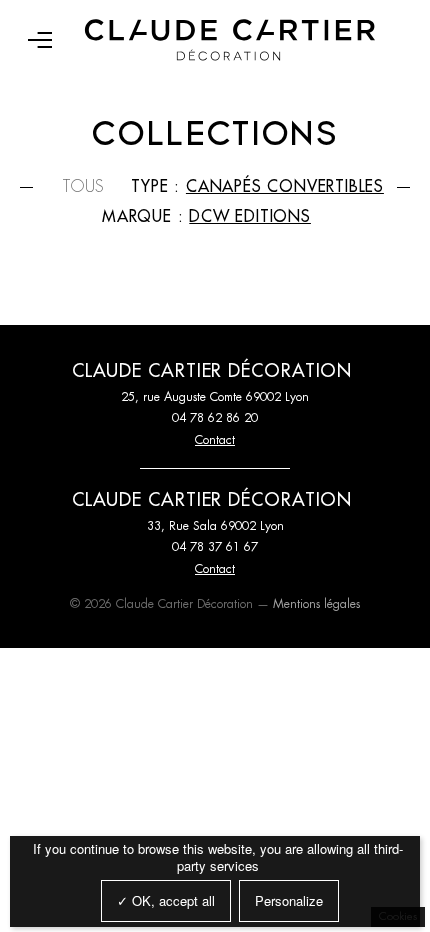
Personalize (289, 900)
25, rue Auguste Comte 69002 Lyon (215, 397)
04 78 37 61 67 (215, 547)
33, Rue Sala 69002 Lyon (215, 526)
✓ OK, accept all (166, 900)
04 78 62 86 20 (215, 418)
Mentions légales (316, 604)
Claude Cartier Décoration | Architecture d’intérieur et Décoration (230, 40)
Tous (84, 187)
